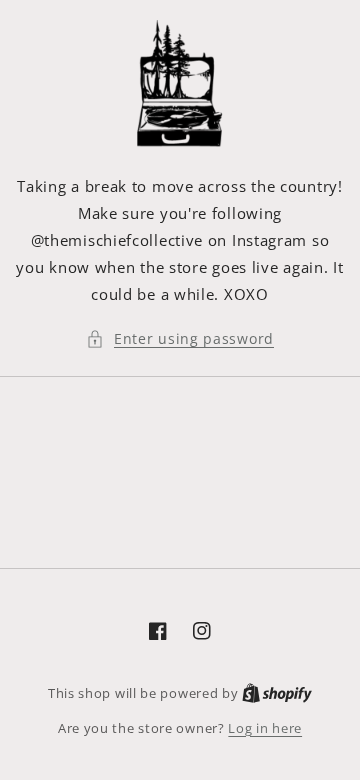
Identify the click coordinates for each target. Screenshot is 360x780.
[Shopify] (277, 693)
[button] (180, 338)
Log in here (265, 728)
